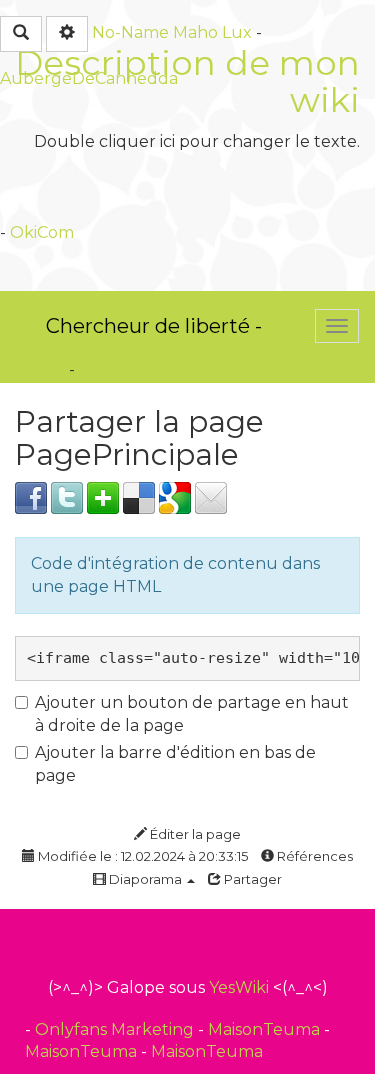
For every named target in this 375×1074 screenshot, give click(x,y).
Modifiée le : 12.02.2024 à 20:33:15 (141, 856)
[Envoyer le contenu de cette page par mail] (211, 496)
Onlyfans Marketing (116, 1029)
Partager (251, 879)
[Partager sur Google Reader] (175, 496)
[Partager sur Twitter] (67, 496)
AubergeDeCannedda (89, 78)
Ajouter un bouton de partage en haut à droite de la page (192, 714)
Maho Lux (212, 32)
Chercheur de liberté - (154, 326)
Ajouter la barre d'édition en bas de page (175, 764)
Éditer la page (194, 834)
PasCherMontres (146, 369)
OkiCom (42, 232)
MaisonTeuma (266, 1029)
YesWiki (239, 987)
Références (313, 856)
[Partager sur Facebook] (31, 496)
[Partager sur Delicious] (139, 496)
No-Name (130, 32)
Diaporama (145, 879)
